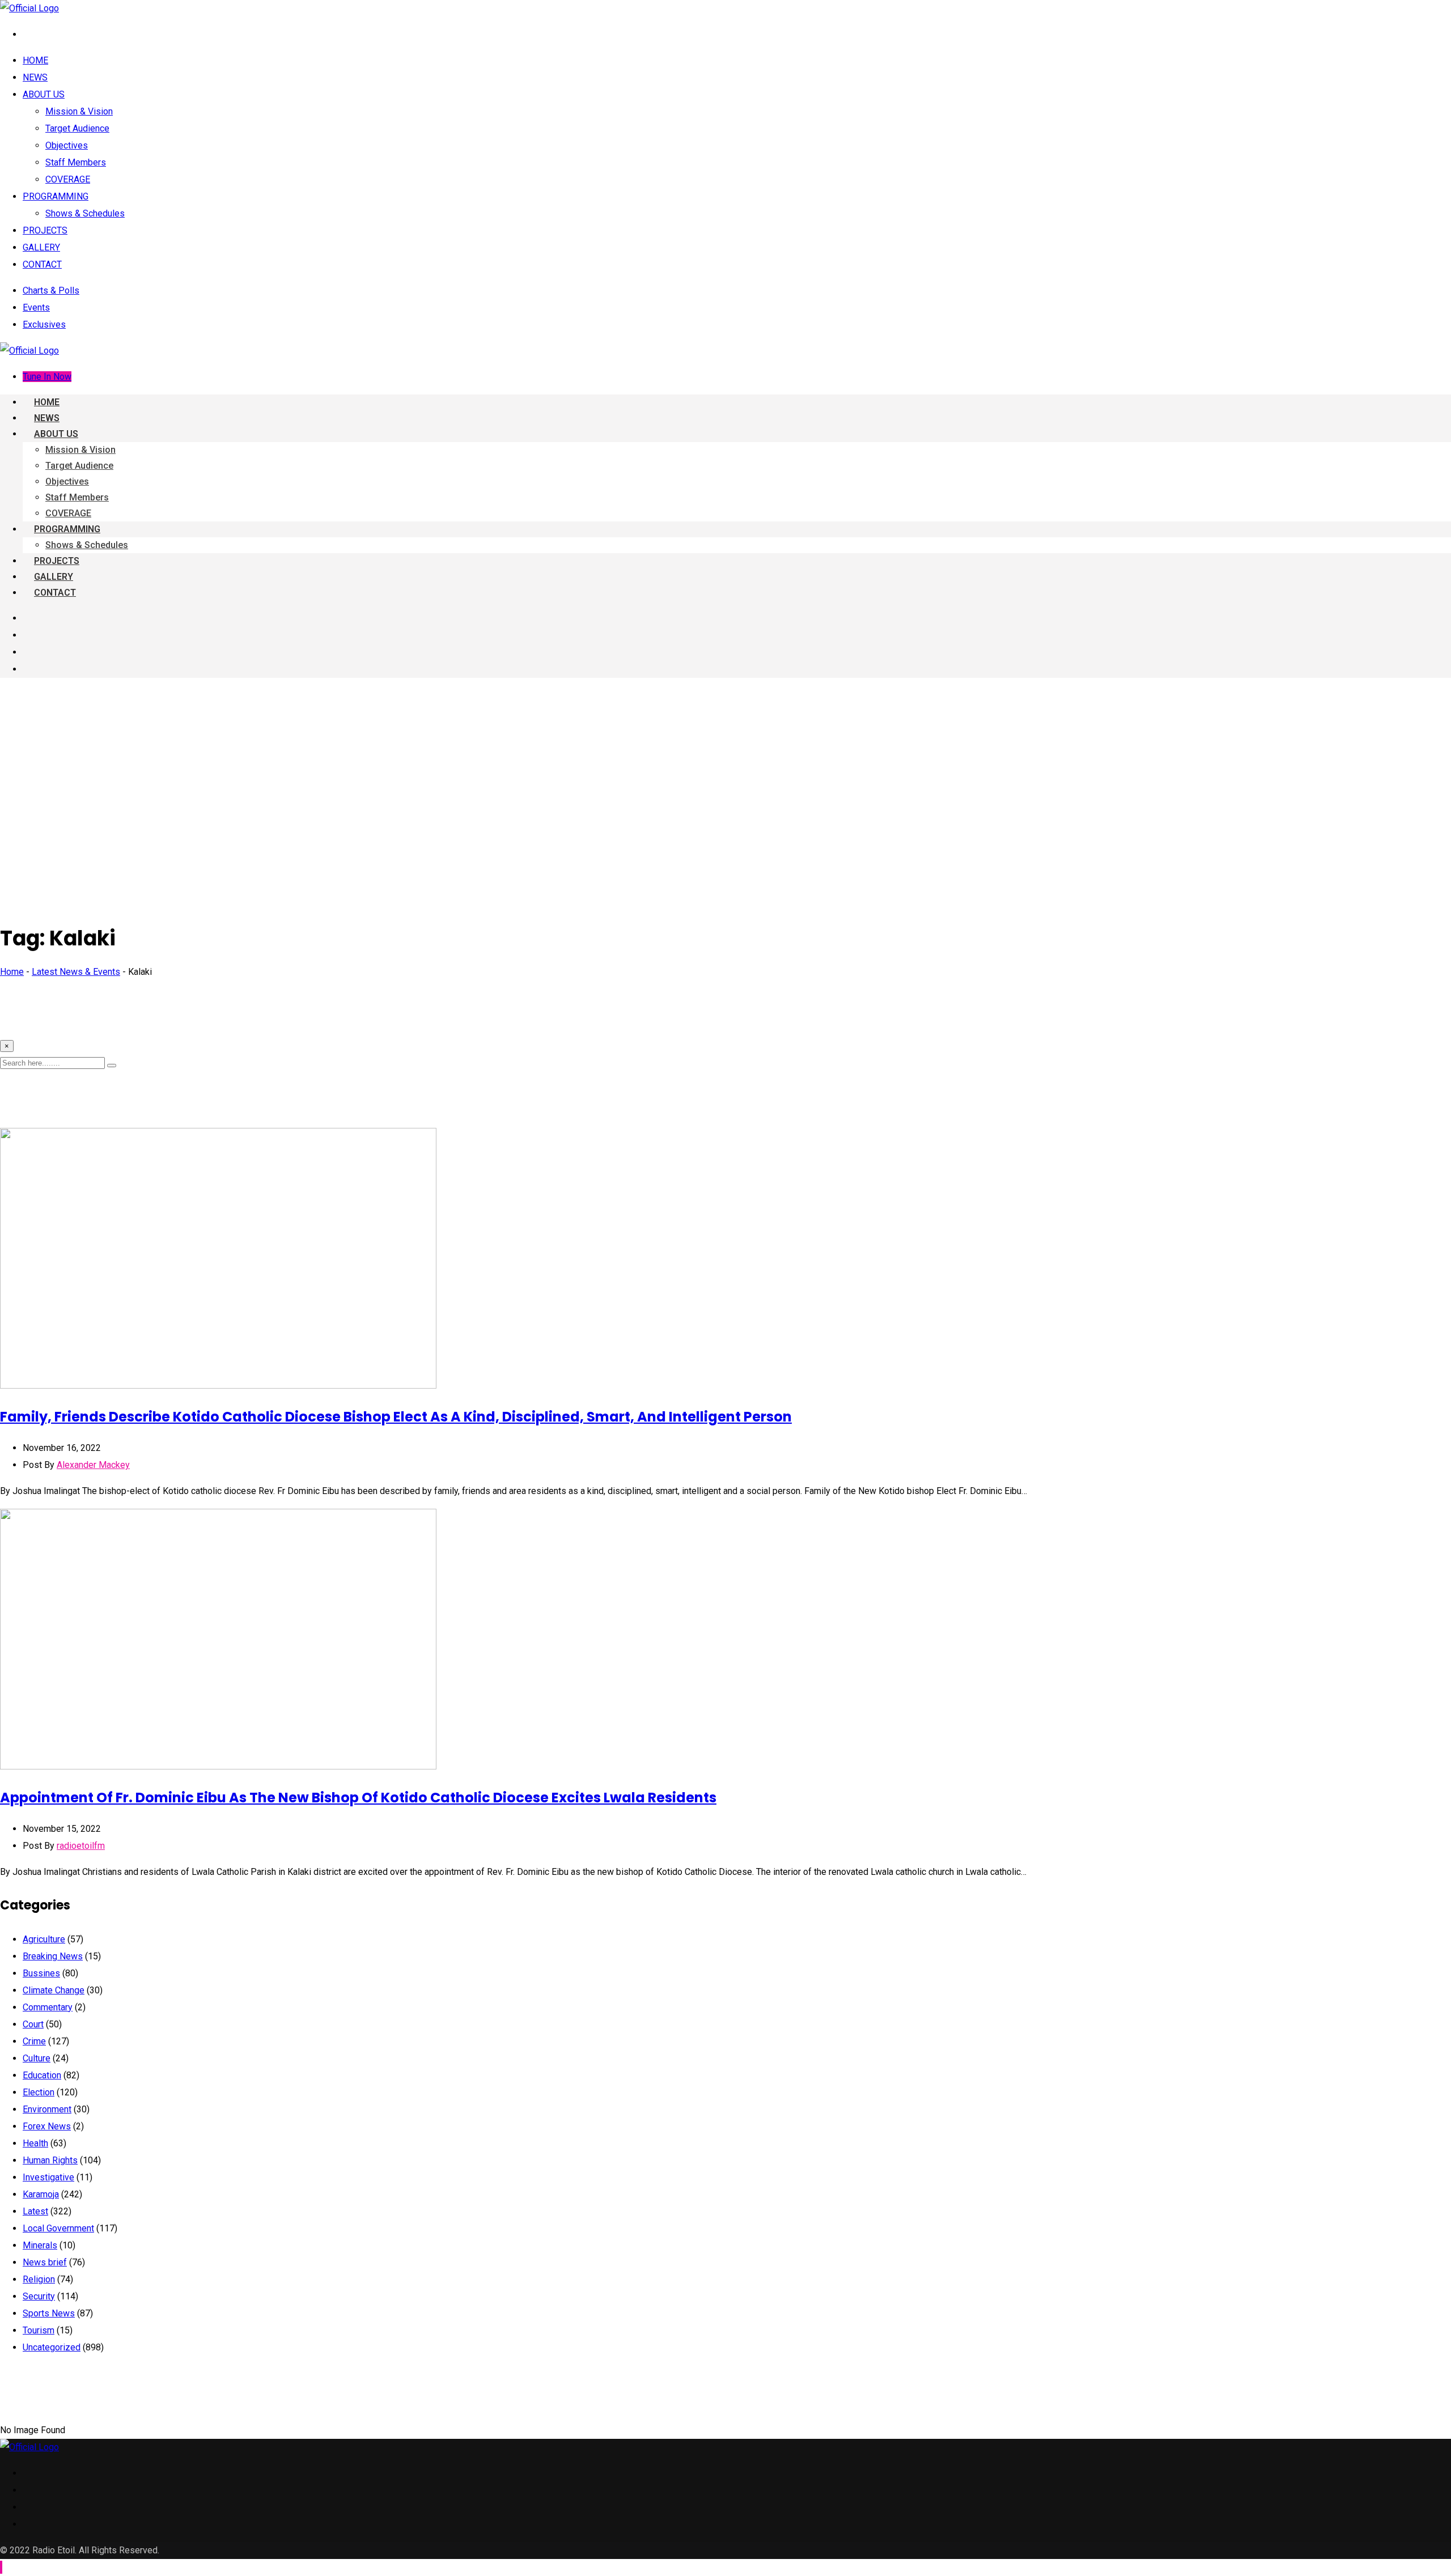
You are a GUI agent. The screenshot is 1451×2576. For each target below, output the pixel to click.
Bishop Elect (396, 1417)
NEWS (35, 77)
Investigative (48, 2177)
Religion (39, 2279)
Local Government (58, 2228)
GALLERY (41, 247)
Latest (35, 2211)
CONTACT (42, 264)
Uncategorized (52, 2347)
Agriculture (44, 1939)
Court (33, 2024)
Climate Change (54, 1990)
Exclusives (44, 324)
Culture (37, 2058)
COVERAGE (68, 179)
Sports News (49, 2313)
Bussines (41, 1973)
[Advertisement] (725, 766)
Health (35, 2143)
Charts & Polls (51, 290)
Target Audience (77, 128)
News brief (45, 2262)
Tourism (39, 2330)
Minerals (40, 2245)
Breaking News (53, 1956)
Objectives (67, 145)
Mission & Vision (79, 111)
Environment (47, 2109)
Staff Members (76, 162)
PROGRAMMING (56, 196)
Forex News (47, 2126)
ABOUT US (44, 94)
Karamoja (41, 2194)
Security (39, 2296)
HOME (35, 60)
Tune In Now (47, 377)
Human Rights (50, 2160)
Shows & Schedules (85, 213)
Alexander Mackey (93, 1465)
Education (42, 2075)
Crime (34, 2041)
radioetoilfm (81, 1846)
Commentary (48, 2007)
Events (36, 307)
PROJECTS (45, 230)
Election (39, 2092)
